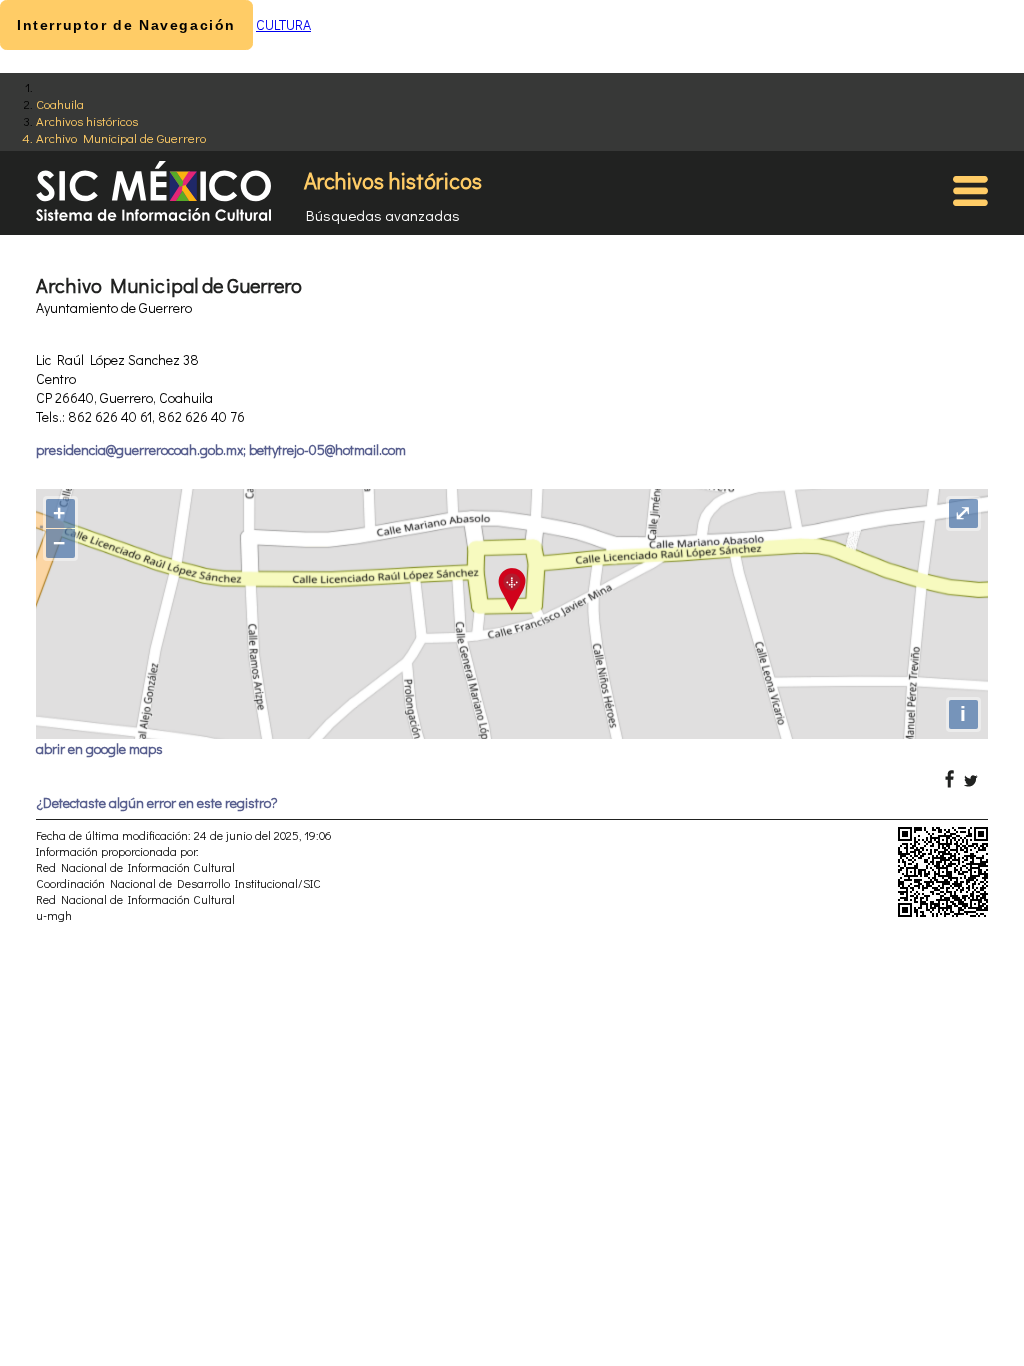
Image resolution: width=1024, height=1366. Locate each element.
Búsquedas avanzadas (383, 215)
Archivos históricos (87, 120)
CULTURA (283, 24)
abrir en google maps (99, 748)
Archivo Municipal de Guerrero (121, 137)
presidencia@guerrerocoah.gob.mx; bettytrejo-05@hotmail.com (221, 449)
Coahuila (60, 103)
